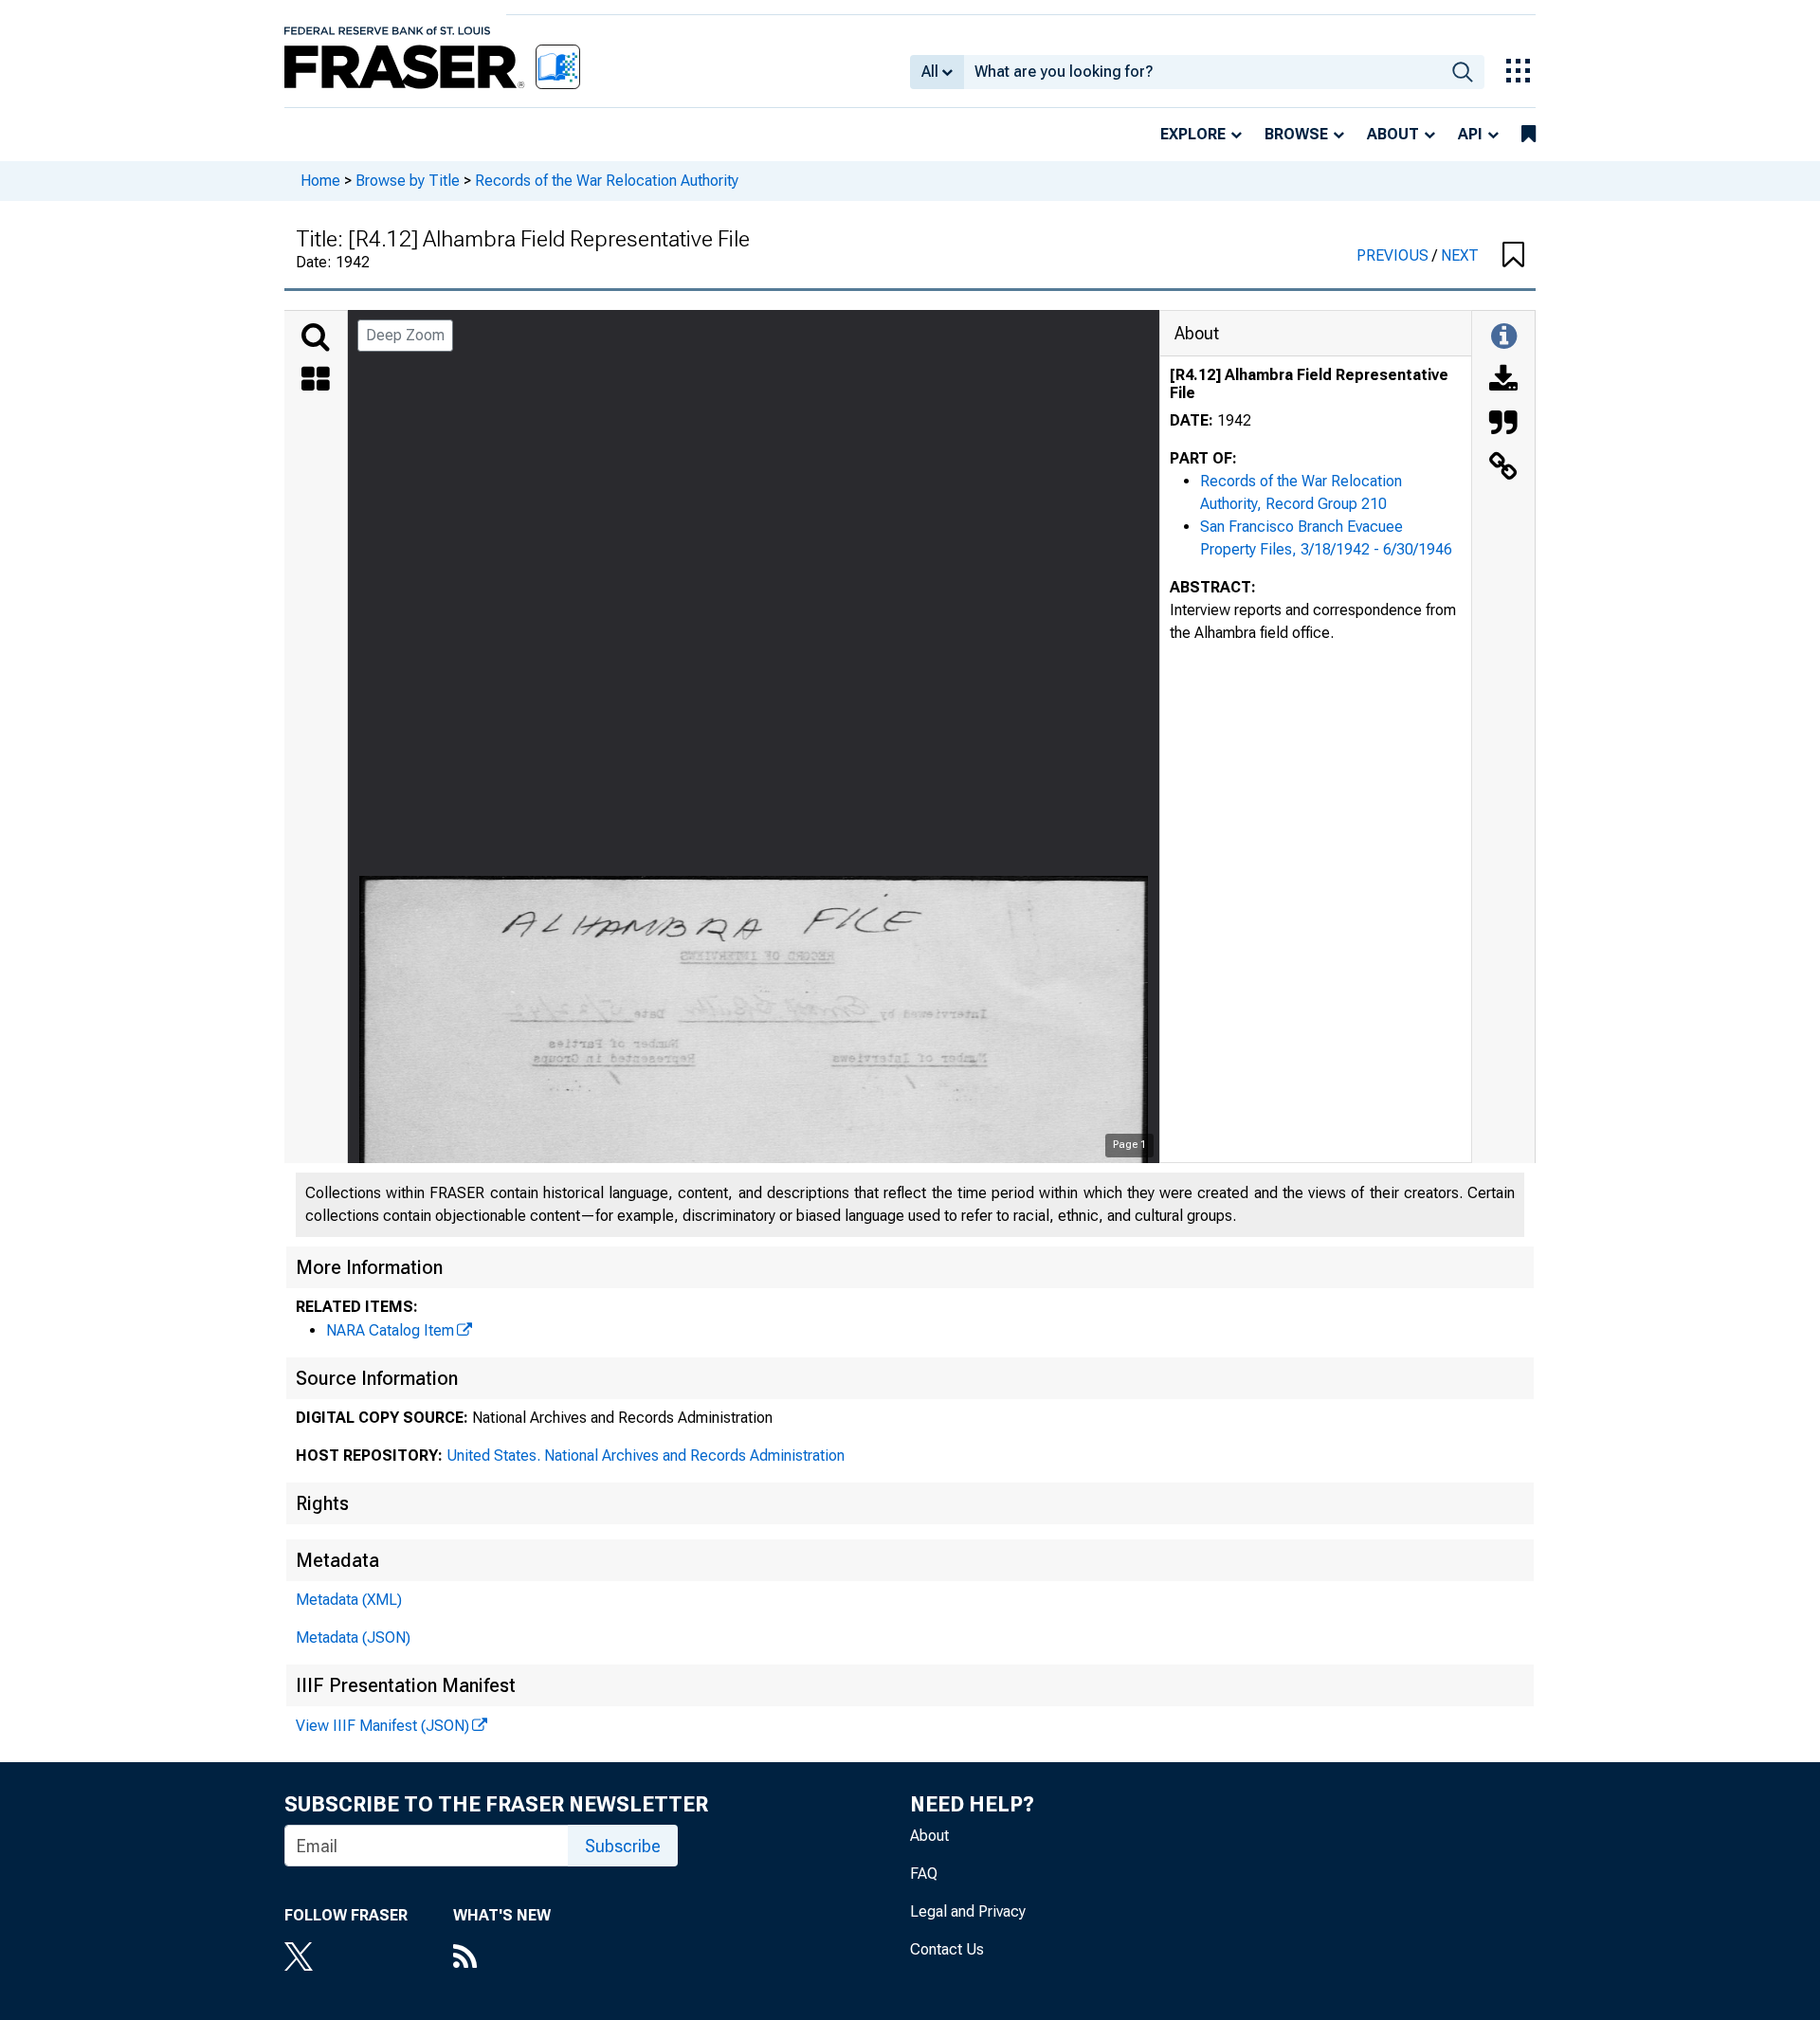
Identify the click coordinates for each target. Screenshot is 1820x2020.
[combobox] (1202, 72)
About (1393, 134)
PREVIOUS (1394, 255)
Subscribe (623, 1846)
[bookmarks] (1529, 135)
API (1470, 134)
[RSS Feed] (502, 1958)
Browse (1296, 134)
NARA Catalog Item (390, 1330)
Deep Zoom (405, 335)
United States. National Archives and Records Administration (646, 1456)
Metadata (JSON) (353, 1638)
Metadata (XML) (349, 1600)
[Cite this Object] (1503, 425)
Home (320, 181)
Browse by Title (408, 181)
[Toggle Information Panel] (1504, 337)
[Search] (316, 337)
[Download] (1503, 381)
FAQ (924, 1874)
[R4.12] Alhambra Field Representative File (1309, 384)
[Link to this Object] (1503, 468)
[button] (1513, 256)
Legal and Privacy (968, 1911)
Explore (1193, 134)
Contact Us (947, 1949)
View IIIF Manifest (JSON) (382, 1726)
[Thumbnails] (316, 381)
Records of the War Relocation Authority (607, 181)
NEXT (1460, 255)
